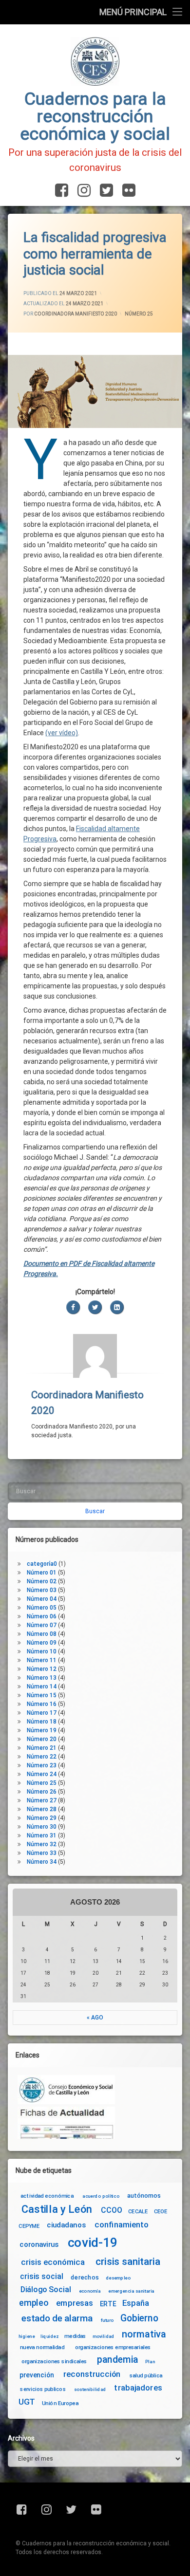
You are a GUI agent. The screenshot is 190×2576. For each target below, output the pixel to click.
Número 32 (42, 1844)
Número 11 (42, 1660)
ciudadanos (66, 2225)
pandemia (118, 2360)
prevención (37, 2375)
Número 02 (42, 1581)
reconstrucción (92, 2374)
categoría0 (42, 1564)
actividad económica (47, 2196)
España (136, 2304)
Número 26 (42, 1792)
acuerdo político (101, 2196)
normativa (144, 2334)
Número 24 (42, 1774)
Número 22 (42, 1757)
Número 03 (42, 1590)
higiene (27, 2336)
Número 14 (42, 1686)
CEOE (161, 2211)
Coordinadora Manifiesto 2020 (76, 314)
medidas (75, 2336)
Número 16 (42, 1704)
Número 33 (42, 1853)
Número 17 (42, 1713)
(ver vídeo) (62, 733)
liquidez (49, 2336)
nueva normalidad (42, 2347)
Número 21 (42, 1748)
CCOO (111, 2210)
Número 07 (42, 1625)
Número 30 (42, 1827)
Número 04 (42, 1599)
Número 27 (42, 1800)
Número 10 (42, 1651)
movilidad (104, 2336)
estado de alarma (57, 2318)
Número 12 (42, 1669)
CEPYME (29, 2226)
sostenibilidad (90, 2390)
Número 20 (42, 1739)
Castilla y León (57, 2209)
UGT (27, 2402)
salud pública (146, 2375)
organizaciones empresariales (113, 2347)
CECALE (138, 2211)
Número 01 (42, 1573)
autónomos (144, 2195)
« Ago (95, 2018)
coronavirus (39, 2244)
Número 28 (42, 1809)
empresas (75, 2304)
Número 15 (42, 1695)
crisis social (41, 2276)
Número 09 (42, 1643)
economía (90, 2291)
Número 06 (42, 1616)
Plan (150, 2361)
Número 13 (42, 1678)
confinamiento (122, 2225)
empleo (34, 2304)
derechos (85, 2277)
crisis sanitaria (128, 2261)
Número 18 (42, 1722)
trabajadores (138, 2388)
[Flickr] (127, 191)
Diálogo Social (46, 2289)
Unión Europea (60, 2403)
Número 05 (42, 1608)
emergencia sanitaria (131, 2291)
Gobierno (139, 2318)
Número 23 (42, 1765)
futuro (107, 2320)
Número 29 (42, 1818)
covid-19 (93, 2242)
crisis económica (53, 2262)
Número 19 (42, 1730)
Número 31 (42, 1835)
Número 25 (139, 314)
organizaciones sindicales (54, 2361)
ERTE (108, 2304)
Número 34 (42, 1862)
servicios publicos (43, 2389)
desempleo (118, 2278)
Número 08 (42, 1634)
